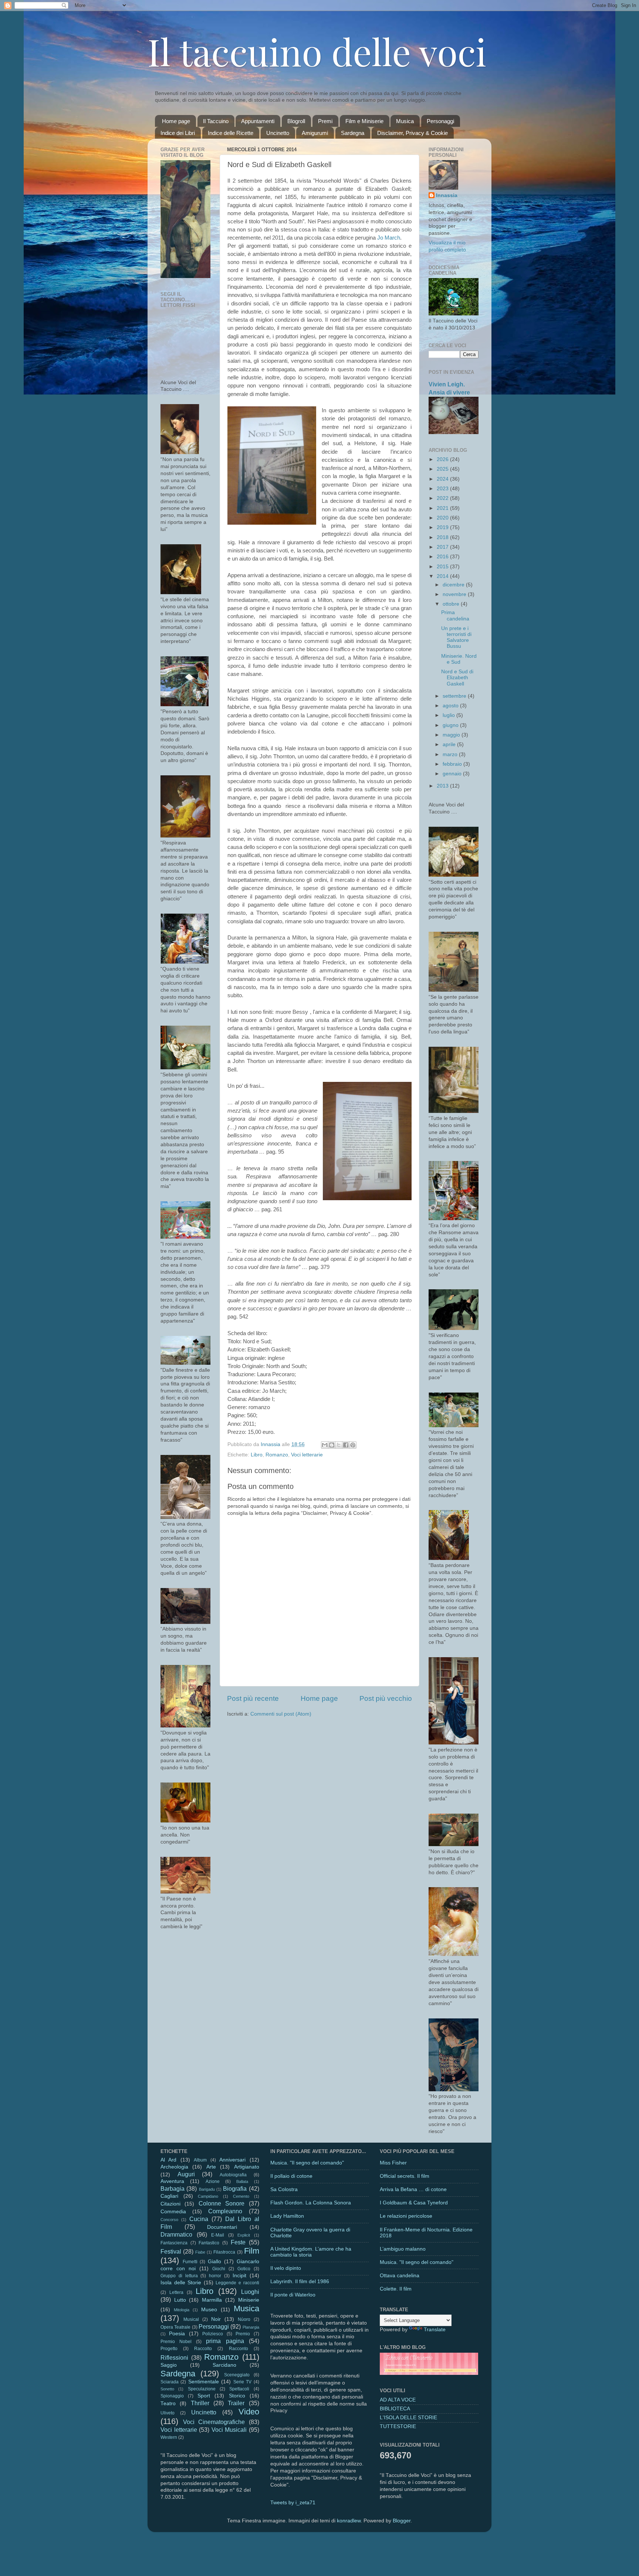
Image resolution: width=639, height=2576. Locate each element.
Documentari (222, 2227)
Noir (216, 2319)
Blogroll (296, 121)
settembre (455, 696)
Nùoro (244, 2319)
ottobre (452, 604)
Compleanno (225, 2211)
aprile (450, 744)
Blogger (402, 2521)
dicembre (454, 585)
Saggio (169, 2365)
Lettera (176, 2292)
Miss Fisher (393, 2163)
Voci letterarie (307, 1455)
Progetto (169, 2349)
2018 (443, 537)
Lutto (180, 2300)
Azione (213, 2181)
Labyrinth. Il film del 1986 (300, 2281)
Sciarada (170, 2382)
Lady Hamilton (287, 2216)
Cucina (199, 2219)
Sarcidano (224, 2365)
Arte (211, 2167)
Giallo (214, 2262)
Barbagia (173, 2189)
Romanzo (277, 1455)
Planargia (251, 2327)
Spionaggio (172, 2396)
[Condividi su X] (339, 1445)
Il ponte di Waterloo (293, 2295)
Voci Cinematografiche (214, 2422)
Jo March (389, 238)
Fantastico (209, 2243)
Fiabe (200, 2252)
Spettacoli (239, 2389)
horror (215, 2276)
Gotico (244, 2269)
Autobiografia (233, 2175)
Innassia (447, 195)
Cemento (241, 2196)
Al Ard (168, 2160)
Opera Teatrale (175, 2327)
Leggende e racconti (237, 2283)
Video (249, 2412)
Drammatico (176, 2234)
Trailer (236, 2403)
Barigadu (207, 2189)
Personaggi (440, 121)
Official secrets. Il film (405, 2176)
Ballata (242, 2181)
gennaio (453, 774)
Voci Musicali (229, 2430)
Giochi (219, 2269)
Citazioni (170, 2204)
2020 (443, 518)
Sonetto (167, 2389)
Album (200, 2160)
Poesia (177, 2334)
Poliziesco (213, 2334)
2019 (443, 527)
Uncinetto (278, 133)
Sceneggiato (237, 2375)
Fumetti (190, 2262)
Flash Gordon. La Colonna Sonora (311, 2203)
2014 (443, 576)
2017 (443, 547)
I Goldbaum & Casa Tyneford (414, 2203)
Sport (204, 2396)
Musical (191, 2319)
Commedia (173, 2212)
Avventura (172, 2181)
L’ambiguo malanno (403, 2249)
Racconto (239, 2349)
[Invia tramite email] (325, 1445)
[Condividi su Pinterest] (353, 1445)
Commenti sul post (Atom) (281, 1714)
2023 (443, 489)
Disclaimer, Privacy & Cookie (413, 133)
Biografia (235, 2189)
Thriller (200, 2403)
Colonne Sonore (222, 2203)
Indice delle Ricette (231, 133)
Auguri (186, 2174)
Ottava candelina (400, 2276)
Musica (405, 121)
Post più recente (253, 1698)
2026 (443, 459)
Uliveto (168, 2413)
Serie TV (242, 2382)
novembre (455, 594)
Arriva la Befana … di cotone (413, 2189)
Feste (238, 2242)
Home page (176, 121)
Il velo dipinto (286, 2268)
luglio (449, 715)
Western (169, 2437)
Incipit (239, 2276)
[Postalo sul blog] (332, 1445)
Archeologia (174, 2167)
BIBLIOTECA (395, 2409)
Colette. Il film (396, 2289)
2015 (443, 567)
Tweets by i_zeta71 (293, 2503)
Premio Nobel (176, 2342)
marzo (451, 754)
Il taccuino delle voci (317, 51)
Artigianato (247, 2167)
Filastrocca (224, 2252)
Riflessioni (174, 2357)
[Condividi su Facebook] (346, 1445)
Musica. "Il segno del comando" (307, 2163)
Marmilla (212, 2300)
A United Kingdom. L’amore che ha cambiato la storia (311, 2252)
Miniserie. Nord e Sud (459, 659)
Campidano (208, 2196)
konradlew (349, 2521)
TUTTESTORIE (398, 2426)
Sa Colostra (284, 2189)
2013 (443, 786)
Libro (257, 1455)
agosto (451, 706)
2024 (443, 479)
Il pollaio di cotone (291, 2176)
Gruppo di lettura (179, 2276)
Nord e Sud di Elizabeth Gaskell (457, 678)
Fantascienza (174, 2243)
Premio (243, 2334)
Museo (209, 2310)
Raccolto (203, 2349)
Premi (325, 121)
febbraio (453, 764)
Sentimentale (204, 2382)
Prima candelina (455, 615)
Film (252, 2251)
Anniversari (232, 2160)
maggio (452, 735)
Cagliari (169, 2196)
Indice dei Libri (178, 133)
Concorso (169, 2220)
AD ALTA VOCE (398, 2400)
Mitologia (182, 2310)
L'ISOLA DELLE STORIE (408, 2418)
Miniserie (249, 2300)
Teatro (168, 2404)
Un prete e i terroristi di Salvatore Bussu (456, 637)
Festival (171, 2251)
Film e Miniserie (364, 121)
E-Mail (218, 2235)
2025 (443, 469)
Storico (237, 2396)
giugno (451, 725)
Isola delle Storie (181, 2283)
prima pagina (225, 2341)
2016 (443, 557)
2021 (443, 508)
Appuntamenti (258, 121)
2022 (443, 498)
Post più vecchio (386, 1698)
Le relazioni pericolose (406, 2216)
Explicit (244, 2235)
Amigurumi (315, 133)
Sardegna (353, 133)
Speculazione (202, 2389)
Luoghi (250, 2292)
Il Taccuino (216, 121)
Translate (435, 2330)
